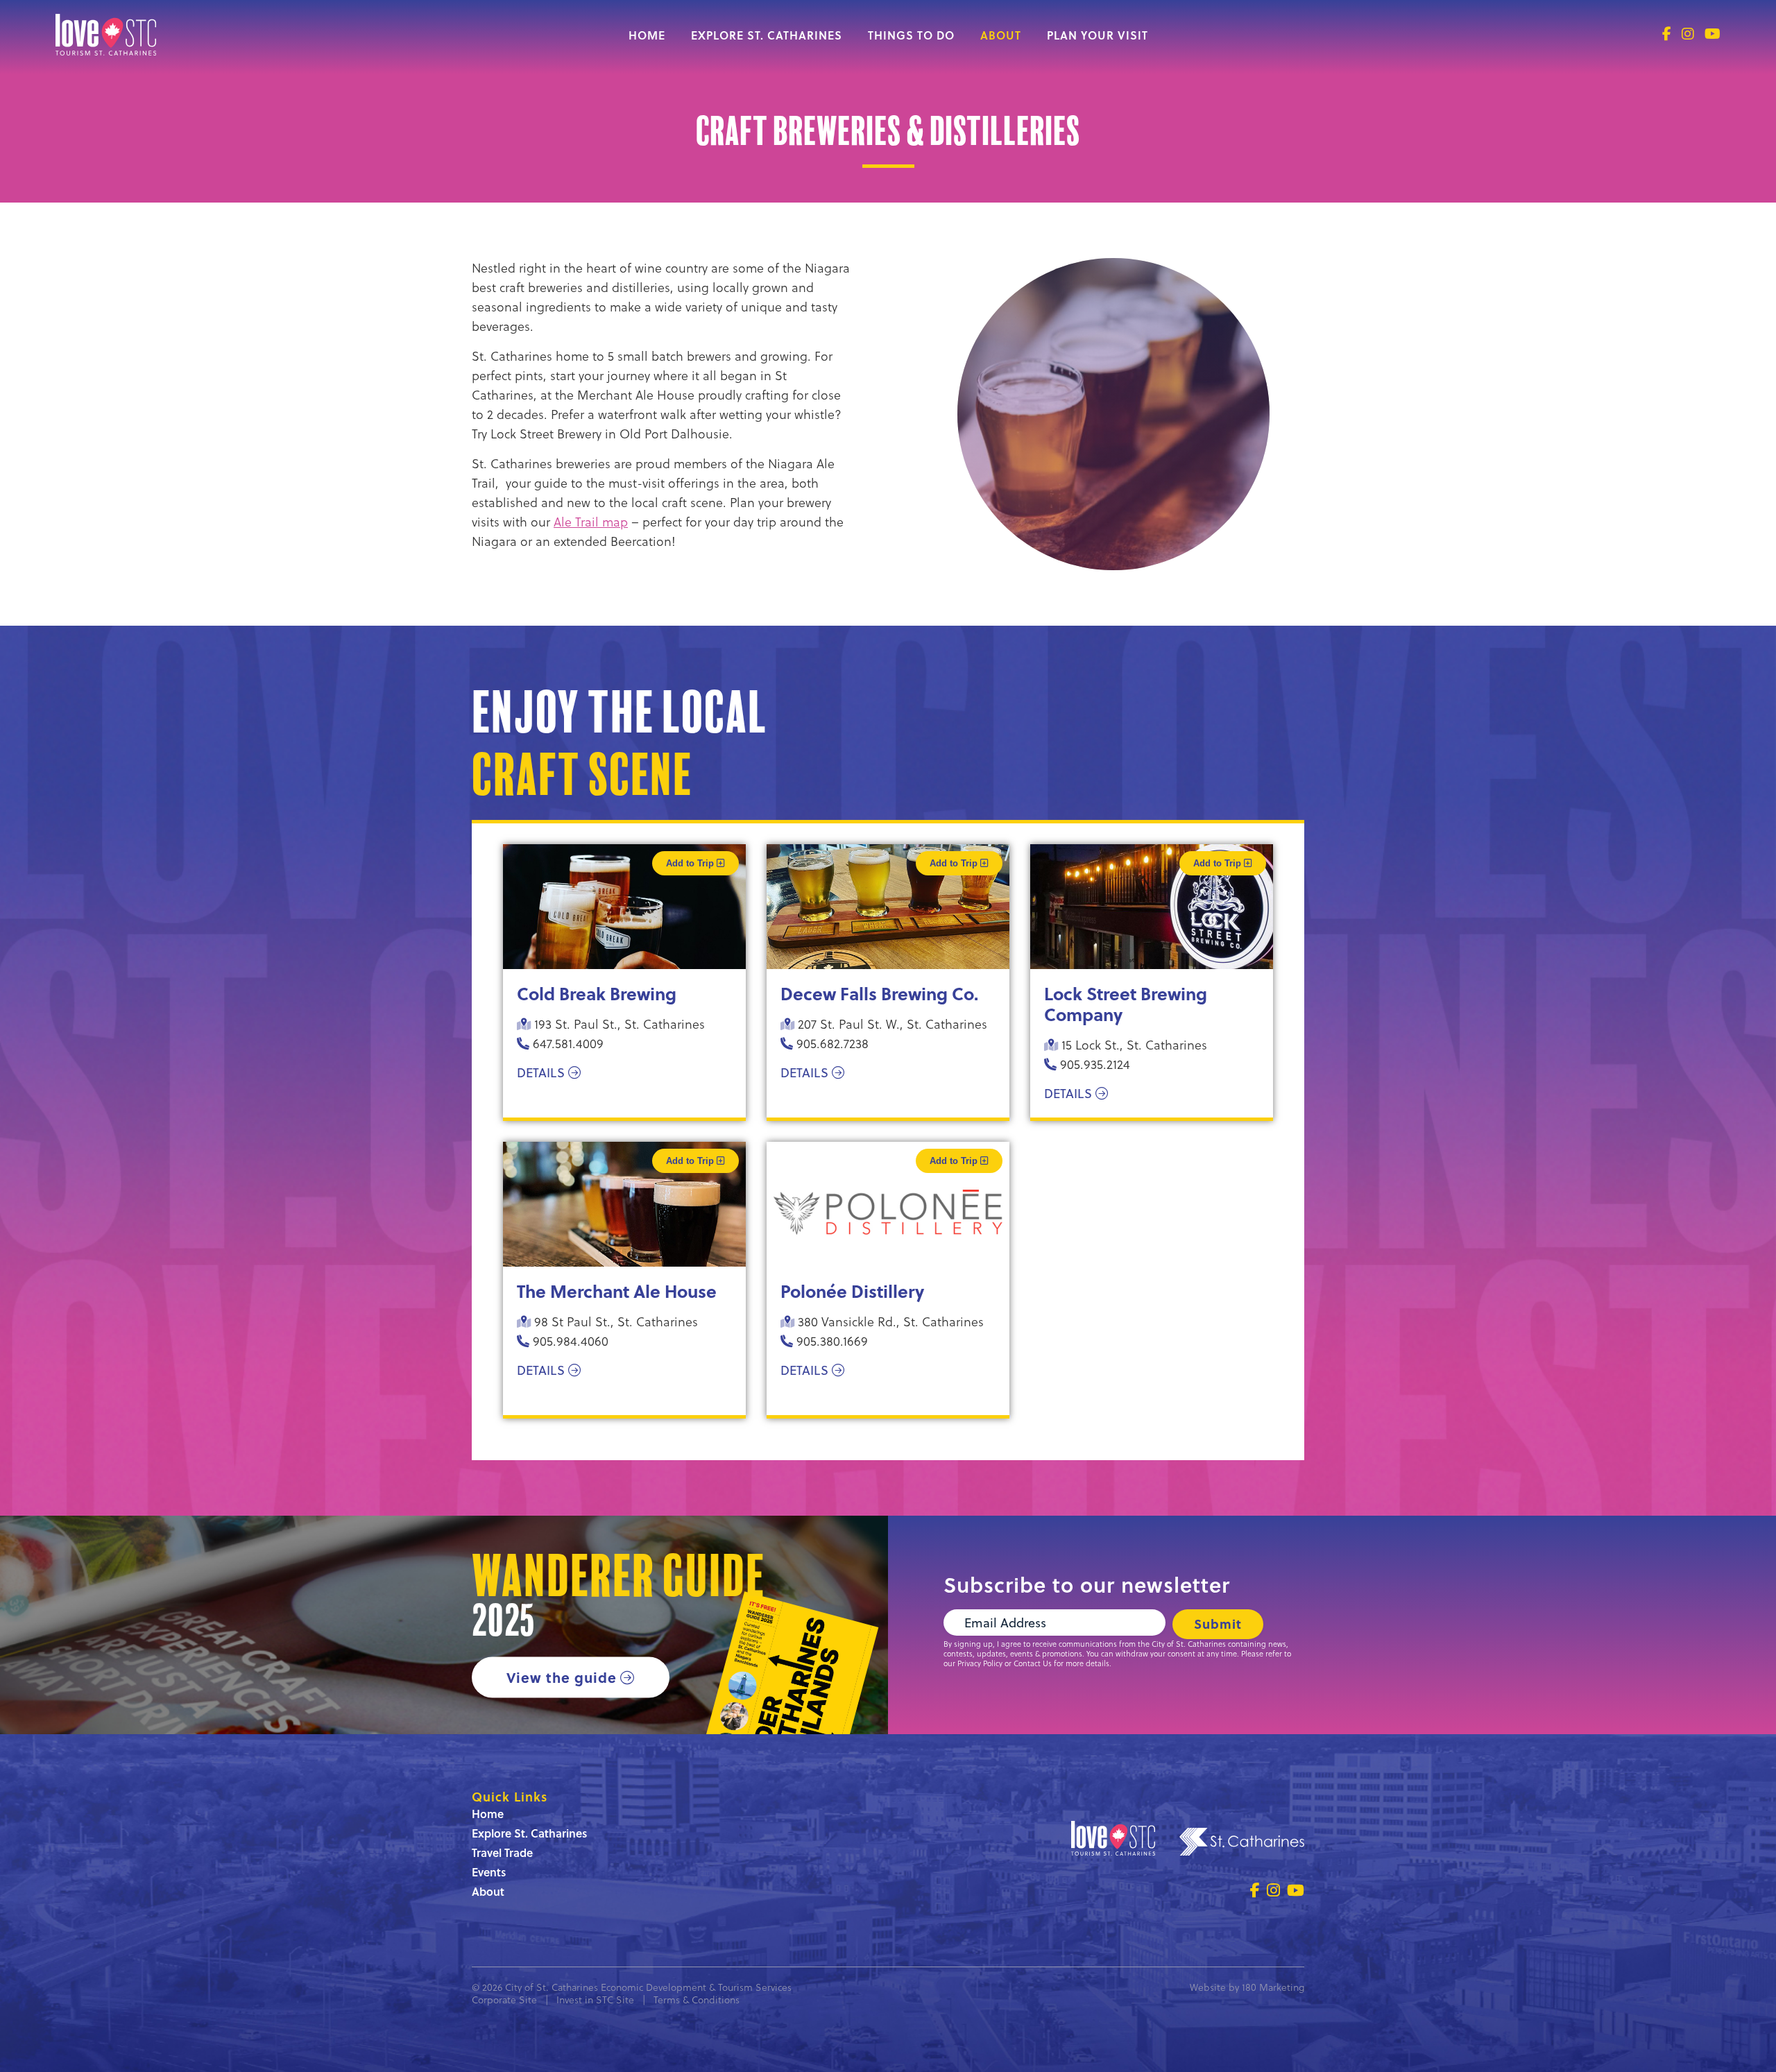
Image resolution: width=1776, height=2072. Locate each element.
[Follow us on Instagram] (1688, 34)
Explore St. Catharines (767, 35)
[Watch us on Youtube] (1713, 34)
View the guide (562, 1676)
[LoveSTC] (106, 50)
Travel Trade (502, 1852)
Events (489, 1872)
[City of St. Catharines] (1242, 1844)
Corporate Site (504, 2000)
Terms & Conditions (697, 2000)
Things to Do (911, 35)
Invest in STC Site (595, 2000)
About (1001, 35)
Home (647, 35)
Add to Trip (691, 863)
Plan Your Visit (1098, 35)
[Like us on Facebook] (1667, 34)
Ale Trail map (591, 521)
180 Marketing (1273, 1987)
